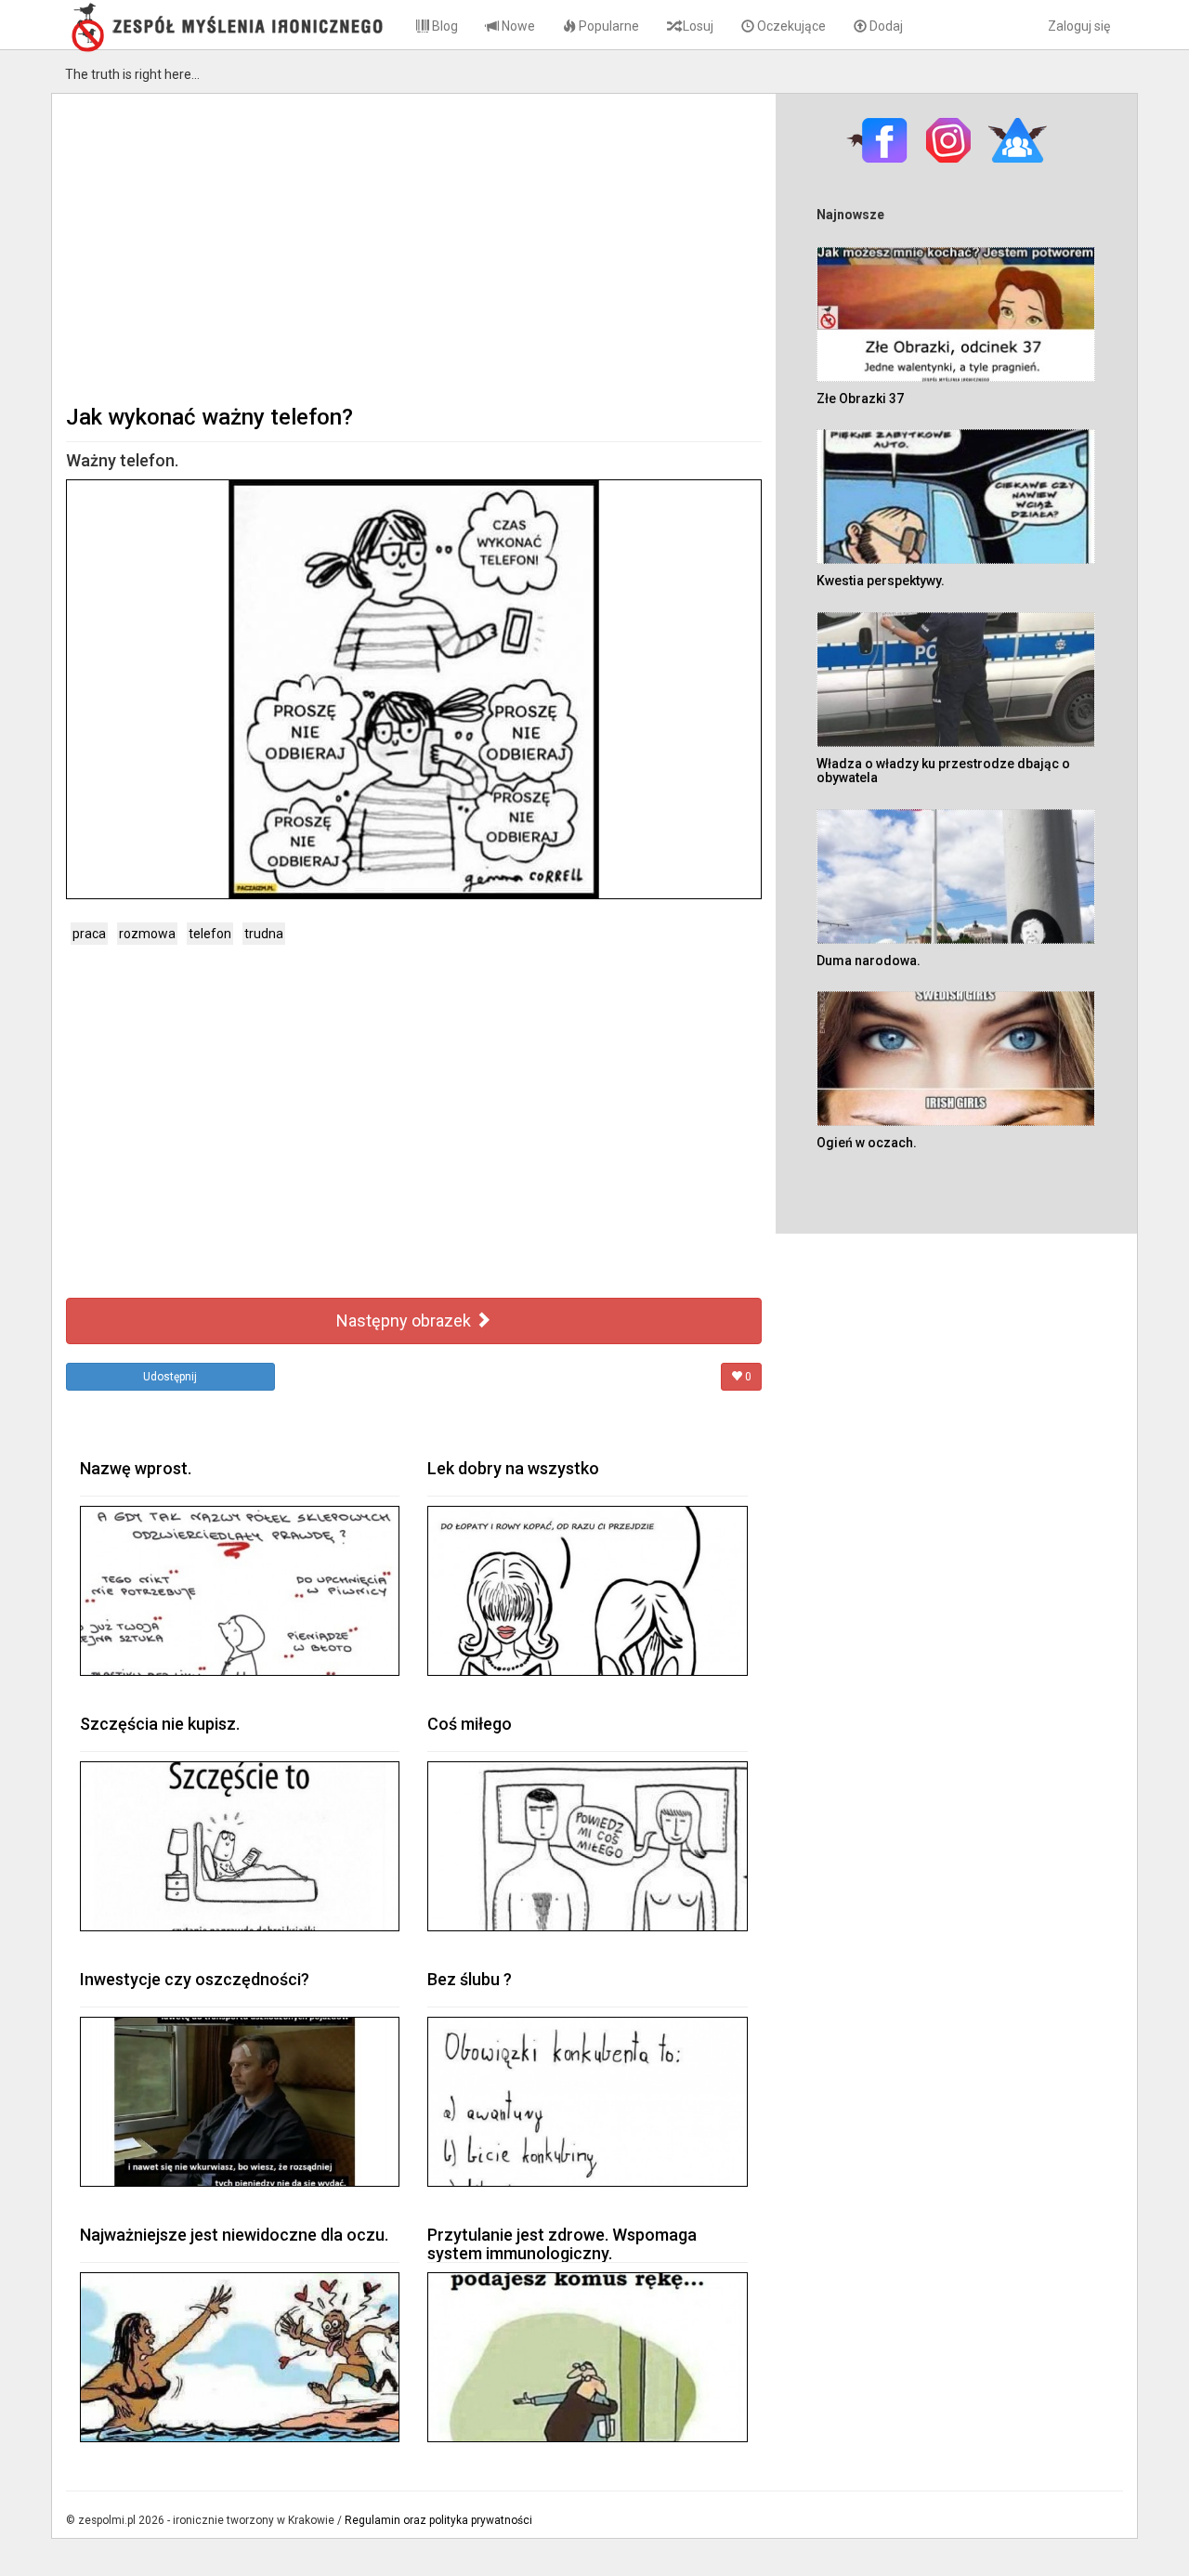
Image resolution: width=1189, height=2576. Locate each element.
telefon (210, 934)
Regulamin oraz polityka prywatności (438, 2520)
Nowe (517, 26)
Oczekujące (790, 26)
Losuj (697, 26)
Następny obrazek (405, 1321)
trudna (264, 934)
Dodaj (885, 26)
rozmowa (147, 934)
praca (89, 934)
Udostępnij (170, 1377)
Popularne (608, 26)
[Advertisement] (414, 247)
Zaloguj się (1079, 26)
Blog (444, 26)
